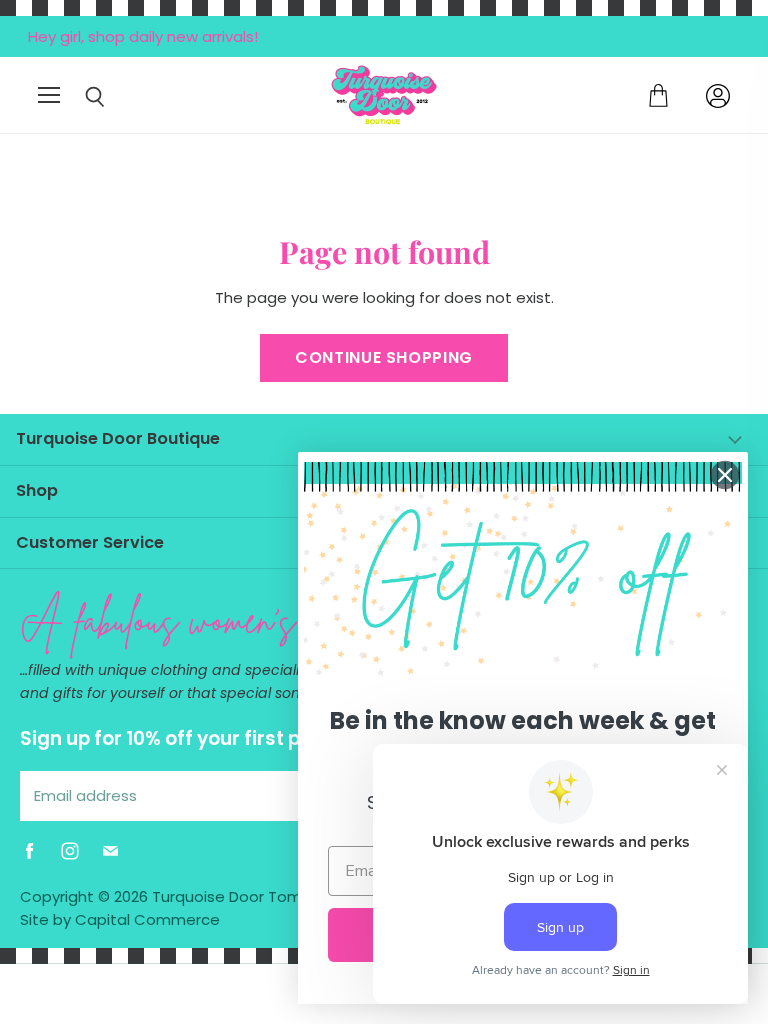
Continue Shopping (384, 357)
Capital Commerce (147, 919)
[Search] (80, 97)
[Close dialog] (725, 475)
